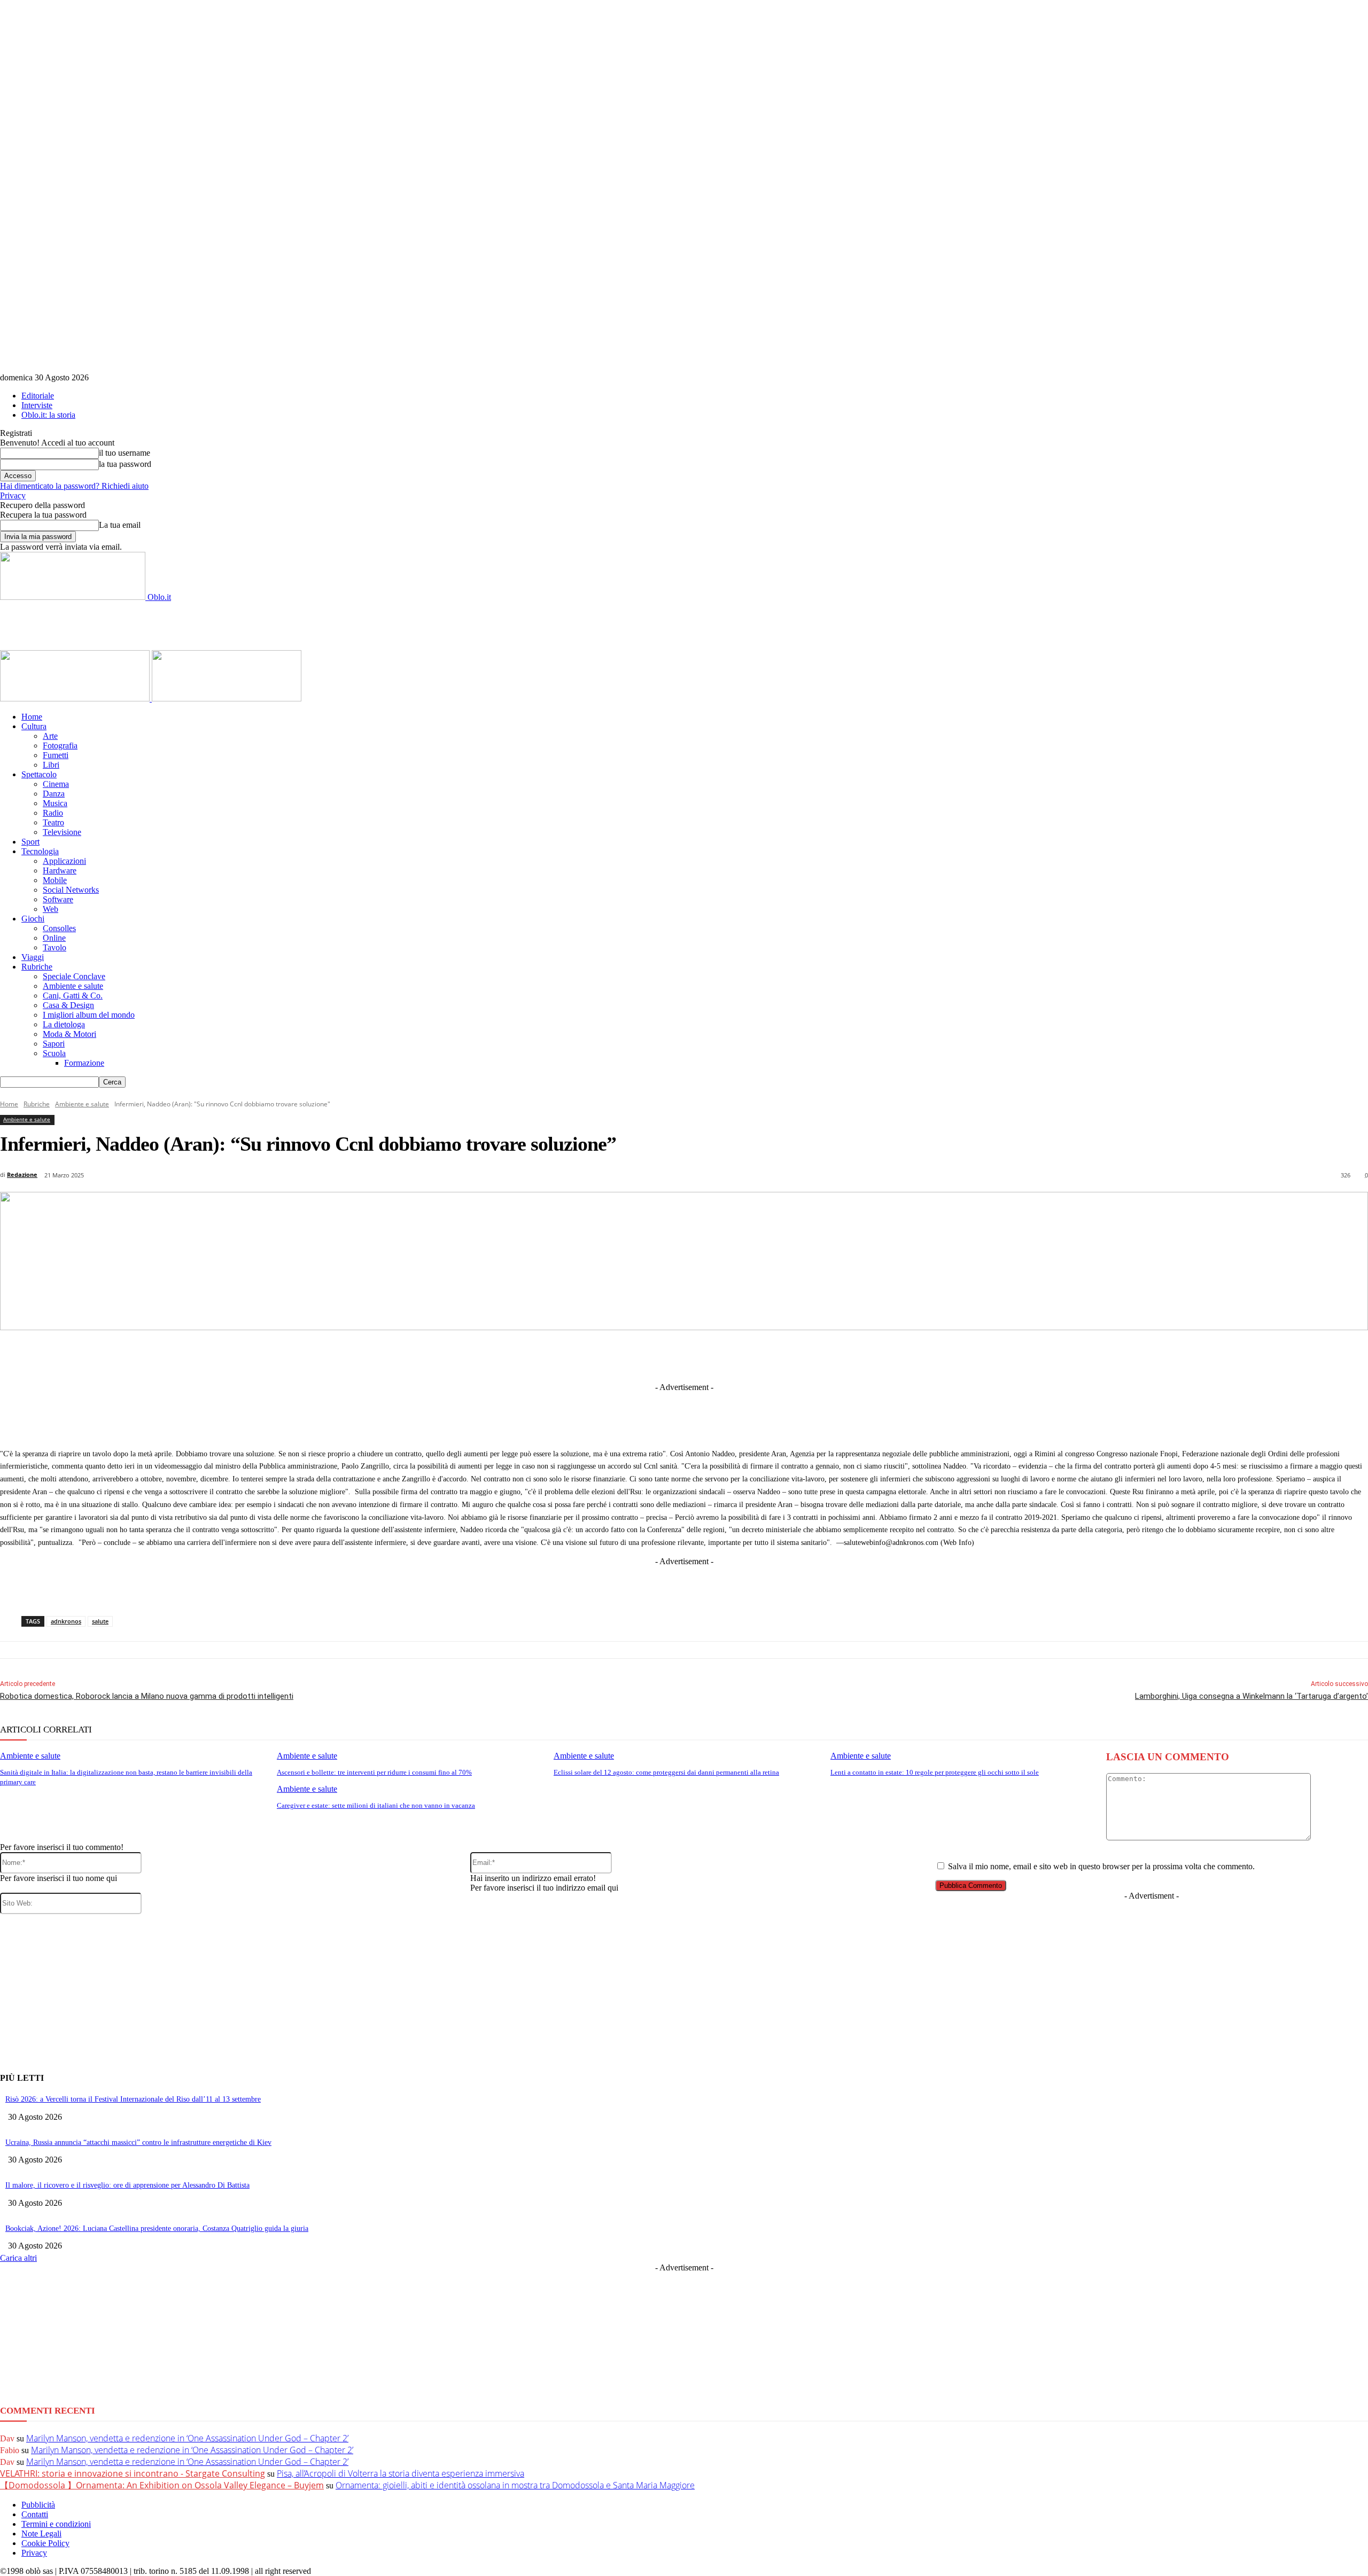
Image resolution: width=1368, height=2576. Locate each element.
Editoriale (38, 396)
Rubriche (37, 967)
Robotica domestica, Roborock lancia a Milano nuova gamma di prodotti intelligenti (147, 1696)
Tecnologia (40, 851)
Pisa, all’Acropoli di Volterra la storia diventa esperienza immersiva (401, 2473)
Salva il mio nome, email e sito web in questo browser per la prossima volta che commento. (1101, 1866)
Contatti (35, 2514)
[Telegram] (669, 1355)
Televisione (62, 832)
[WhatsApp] (748, 1355)
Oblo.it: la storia (48, 415)
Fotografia (60, 746)
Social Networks (71, 890)
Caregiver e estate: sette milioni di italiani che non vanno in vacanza (376, 1805)
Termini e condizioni (56, 2524)
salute (100, 1621)
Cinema (56, 784)
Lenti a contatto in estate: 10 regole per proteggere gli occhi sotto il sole (935, 1772)
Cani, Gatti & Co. (73, 996)
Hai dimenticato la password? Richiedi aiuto (74, 486)
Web (50, 909)
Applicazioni (64, 861)
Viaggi (33, 957)
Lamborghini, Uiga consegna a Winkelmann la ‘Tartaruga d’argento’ (1252, 1696)
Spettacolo (39, 774)
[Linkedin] (629, 1355)
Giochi (33, 919)
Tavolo (55, 947)
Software (58, 899)
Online (54, 938)
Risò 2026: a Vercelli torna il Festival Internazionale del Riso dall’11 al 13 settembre (133, 2099)
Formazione (84, 1063)
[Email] (787, 1355)
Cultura (34, 726)
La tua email (120, 525)
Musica (55, 803)
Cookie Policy (45, 2543)
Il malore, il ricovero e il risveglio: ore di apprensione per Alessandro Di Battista (127, 2185)
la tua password (125, 464)
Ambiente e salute (73, 986)
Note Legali (41, 2534)
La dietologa (64, 1024)
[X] (590, 1355)
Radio (53, 813)
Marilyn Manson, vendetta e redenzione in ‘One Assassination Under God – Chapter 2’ (187, 2438)
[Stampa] (827, 1355)
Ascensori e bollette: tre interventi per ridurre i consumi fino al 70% (374, 1772)
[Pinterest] (708, 1355)
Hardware (60, 871)
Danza (54, 794)
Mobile (55, 880)
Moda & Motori (69, 1034)
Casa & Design (68, 1005)
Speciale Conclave (74, 976)
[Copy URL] (866, 1355)
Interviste (37, 405)
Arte (50, 736)
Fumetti (56, 755)
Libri (51, 765)
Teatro (53, 822)
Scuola (54, 1053)
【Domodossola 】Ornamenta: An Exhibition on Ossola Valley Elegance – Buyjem (162, 2485)
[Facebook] (550, 1355)
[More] (906, 1355)
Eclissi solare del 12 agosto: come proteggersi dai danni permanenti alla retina (666, 1772)
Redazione (22, 1174)
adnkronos (66, 1621)
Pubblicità (38, 2505)
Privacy (13, 495)
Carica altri (18, 2258)
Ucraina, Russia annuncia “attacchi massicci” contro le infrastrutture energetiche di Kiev (138, 2142)
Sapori (54, 1044)
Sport (30, 842)
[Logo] (76, 698)
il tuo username (125, 453)
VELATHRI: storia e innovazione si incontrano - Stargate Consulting (133, 2473)
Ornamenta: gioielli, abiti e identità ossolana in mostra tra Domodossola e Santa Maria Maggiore (515, 2485)
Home (32, 717)
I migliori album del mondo (89, 1015)
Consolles (59, 928)
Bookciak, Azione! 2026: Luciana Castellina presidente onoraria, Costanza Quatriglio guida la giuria (157, 2228)
